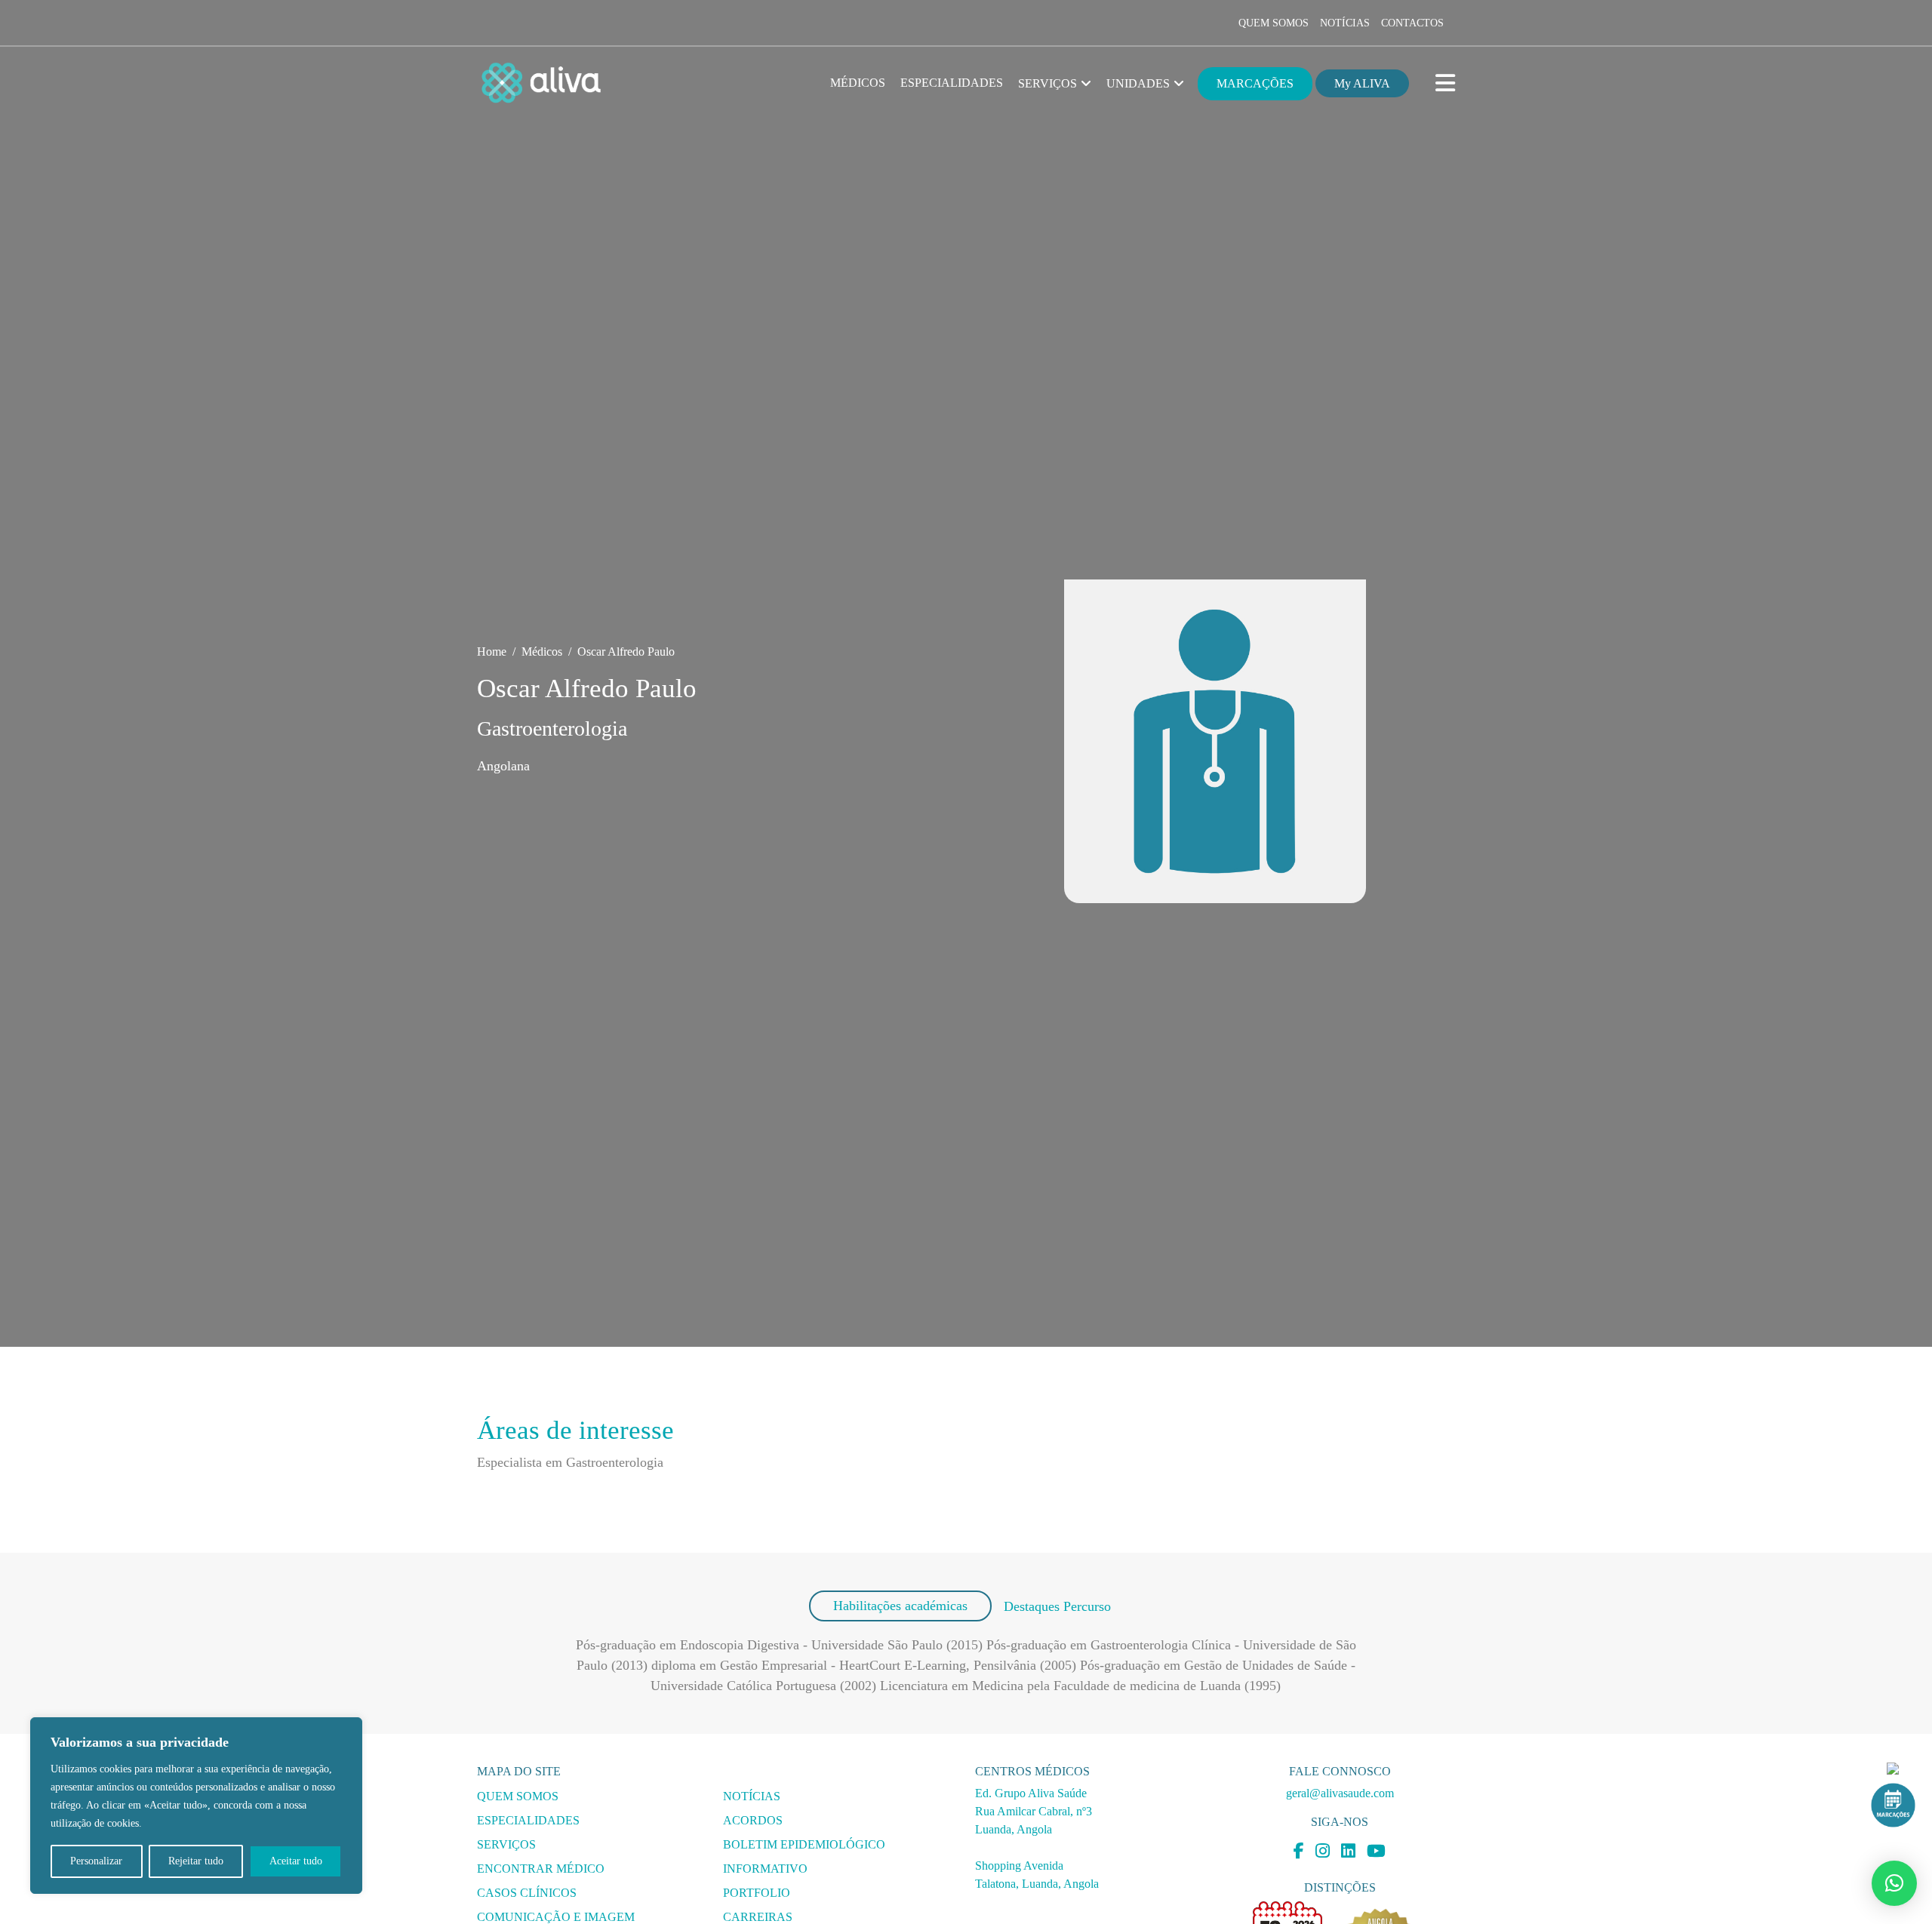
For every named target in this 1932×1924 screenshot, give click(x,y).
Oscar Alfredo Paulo (626, 652)
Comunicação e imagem (556, 1917)
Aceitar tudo (296, 1861)
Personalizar (96, 1861)
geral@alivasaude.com (1340, 1793)
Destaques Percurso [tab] (1057, 1606)
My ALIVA (1362, 83)
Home (492, 652)
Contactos (1412, 23)
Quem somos (1274, 23)
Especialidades (952, 83)
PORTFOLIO (757, 1893)
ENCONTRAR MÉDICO (541, 1869)
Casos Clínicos (527, 1893)
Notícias (1345, 23)
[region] (196, 1806)
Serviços (1048, 83)
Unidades (1138, 83)
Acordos (753, 1820)
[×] (1894, 1883)
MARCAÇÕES (1255, 83)
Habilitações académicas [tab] (900, 1606)
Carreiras (758, 1917)
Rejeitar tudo (196, 1861)
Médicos (858, 83)
